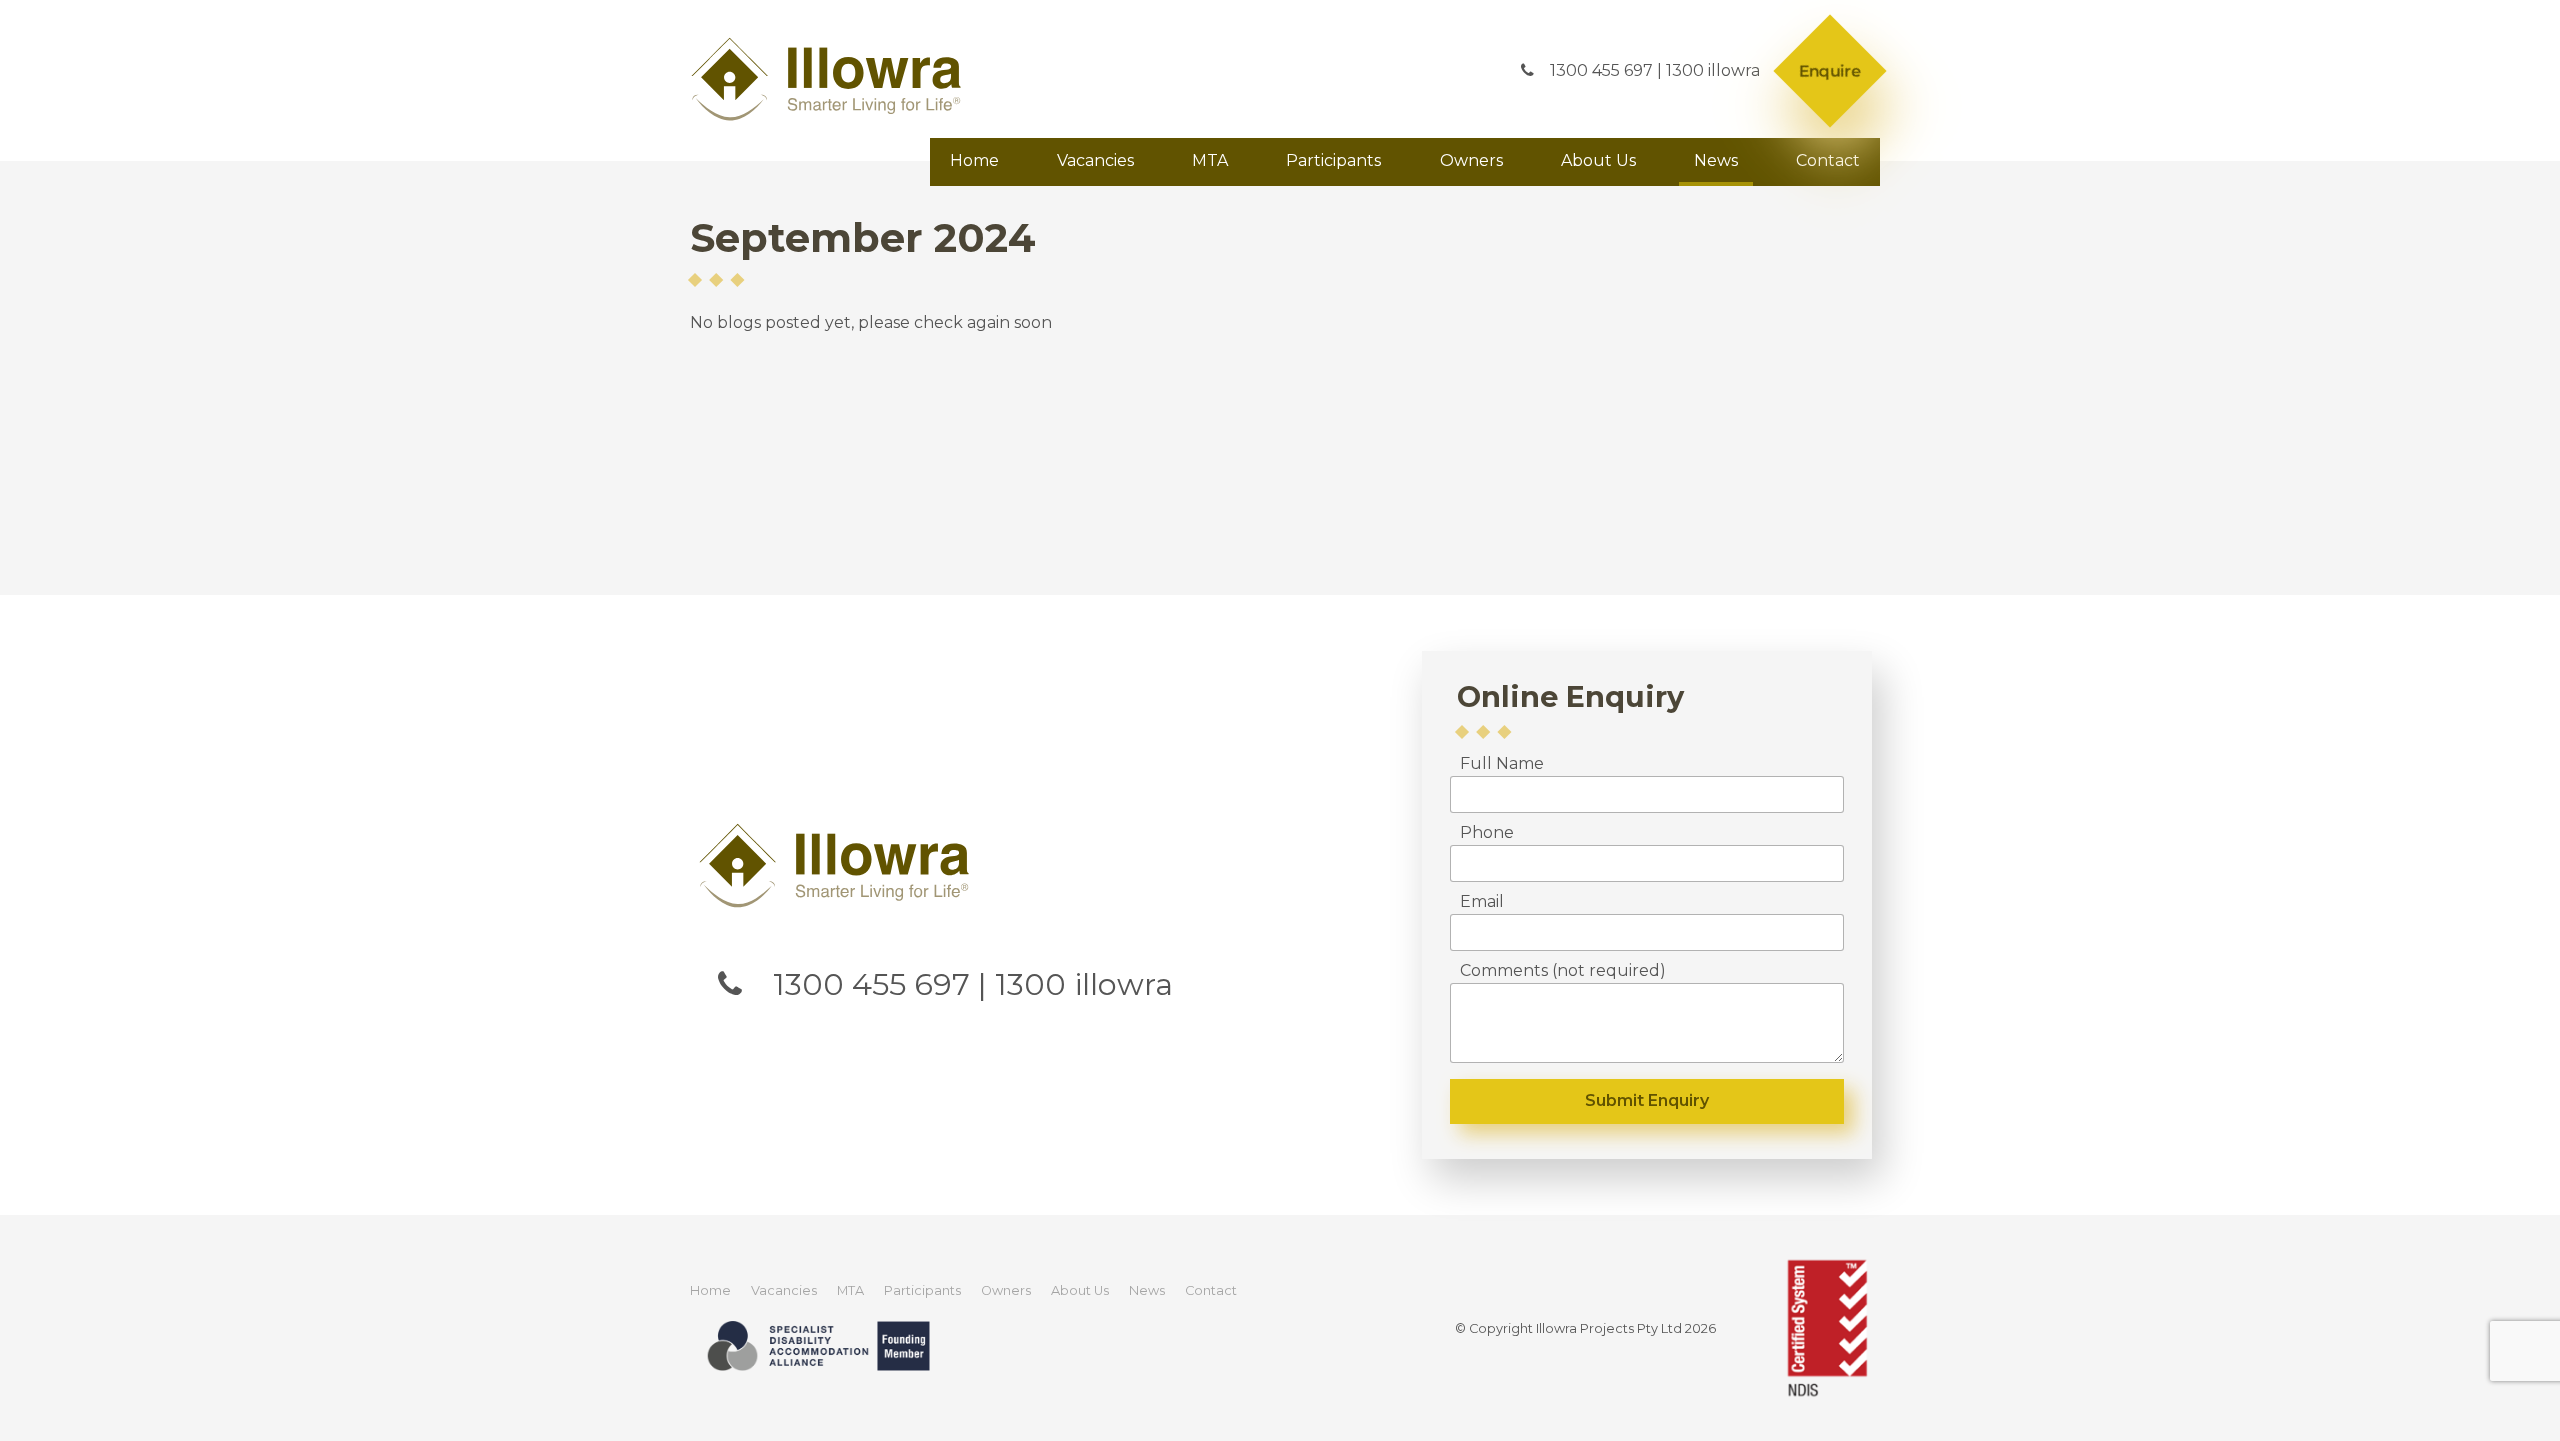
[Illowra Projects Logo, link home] (830, 79)
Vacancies (1095, 160)
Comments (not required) (1563, 970)
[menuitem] (710, 1291)
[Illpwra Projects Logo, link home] (838, 865)
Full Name (1502, 763)
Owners (1471, 160)
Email (1482, 901)
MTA (1210, 160)
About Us (1598, 160)
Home (974, 160)
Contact (1828, 160)
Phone (1487, 832)
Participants (1333, 160)
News (1716, 160)
